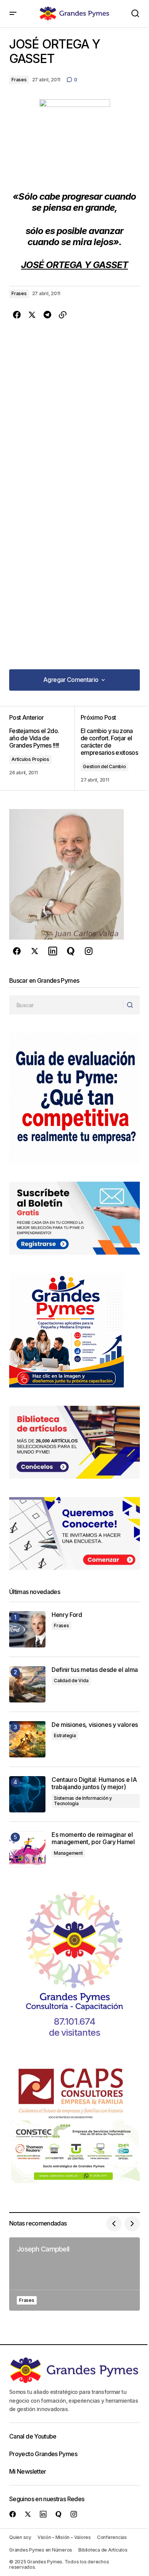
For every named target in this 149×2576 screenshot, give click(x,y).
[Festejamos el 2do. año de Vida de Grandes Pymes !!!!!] (42, 749)
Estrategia (65, 1735)
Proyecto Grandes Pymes (43, 2454)
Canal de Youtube (33, 2436)
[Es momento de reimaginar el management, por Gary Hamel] (27, 1849)
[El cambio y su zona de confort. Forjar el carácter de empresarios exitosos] (107, 749)
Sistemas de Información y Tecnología (83, 1801)
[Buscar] (131, 1005)
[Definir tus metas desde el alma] (27, 1684)
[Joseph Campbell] (74, 2274)
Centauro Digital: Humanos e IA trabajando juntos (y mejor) (94, 1783)
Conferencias (112, 2537)
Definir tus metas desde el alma (95, 1670)
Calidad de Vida (71, 1680)
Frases (19, 80)
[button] (13, 14)
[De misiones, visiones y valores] (27, 1739)
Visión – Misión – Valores (64, 2537)
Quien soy (20, 2537)
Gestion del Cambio (104, 766)
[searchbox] (66, 1005)
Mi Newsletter (28, 2471)
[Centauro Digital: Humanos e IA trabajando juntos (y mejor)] (27, 1794)
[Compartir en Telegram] (47, 315)
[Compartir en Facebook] (17, 315)
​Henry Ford (67, 1615)
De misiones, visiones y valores (95, 1725)
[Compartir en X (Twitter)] (32, 315)
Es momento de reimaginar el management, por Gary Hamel (93, 1838)
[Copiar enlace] (63, 315)
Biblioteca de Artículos (103, 2550)
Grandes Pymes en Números (41, 2550)
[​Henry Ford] (27, 1629)
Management (68, 1853)
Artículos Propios (30, 759)
